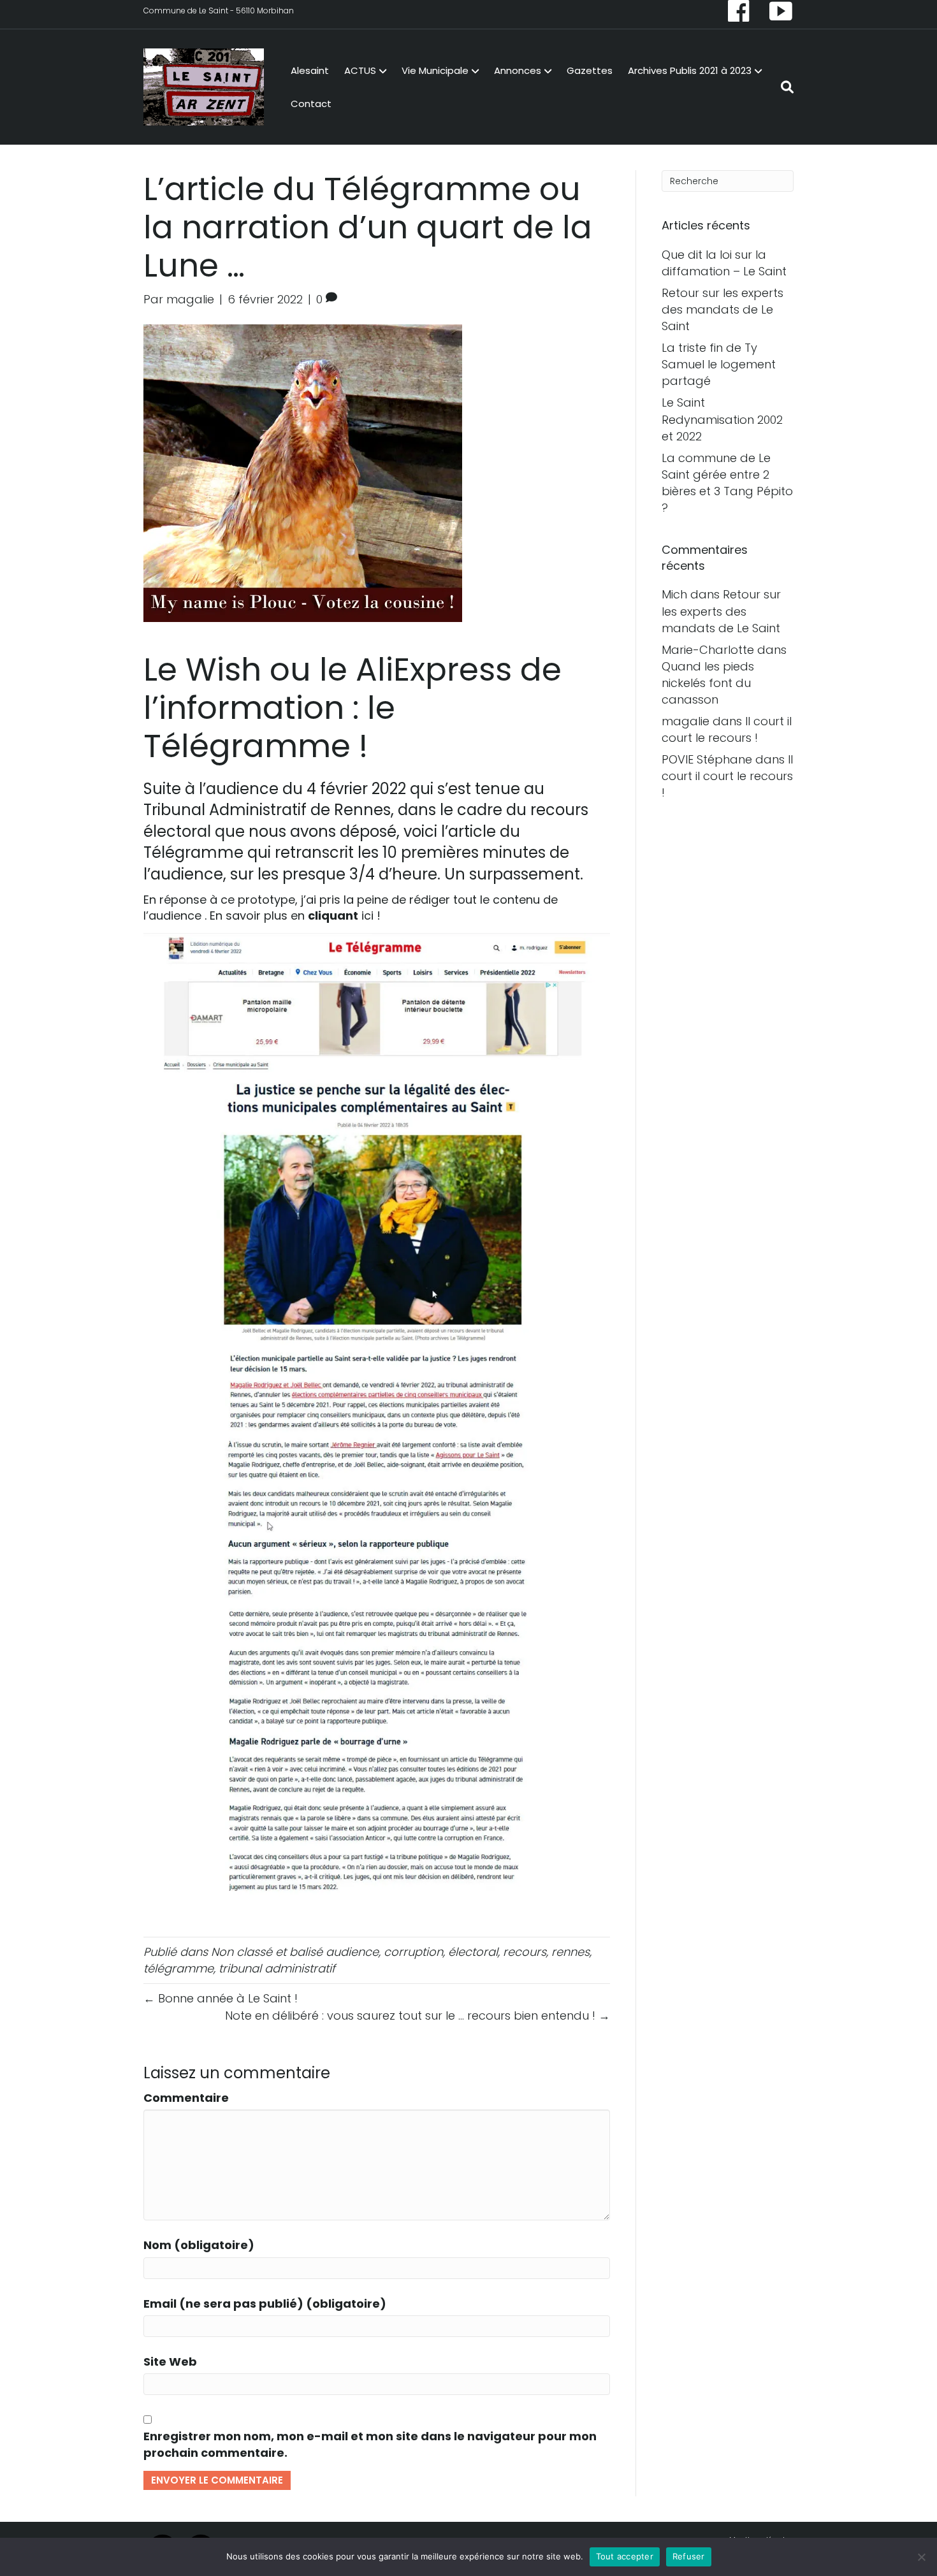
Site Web (170, 2362)
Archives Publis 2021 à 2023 (690, 70)
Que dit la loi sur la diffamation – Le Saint (724, 263)
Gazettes (590, 70)
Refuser (689, 2556)
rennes (570, 1952)
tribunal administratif (277, 1968)
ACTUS (360, 70)
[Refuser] (921, 2557)
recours (525, 1952)
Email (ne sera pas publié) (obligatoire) (265, 2304)
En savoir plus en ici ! (295, 915)
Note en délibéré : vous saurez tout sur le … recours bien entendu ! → (418, 2015)
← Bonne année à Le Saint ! (221, 1998)
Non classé (242, 1952)
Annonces (518, 70)
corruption (413, 1952)
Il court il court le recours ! (727, 729)
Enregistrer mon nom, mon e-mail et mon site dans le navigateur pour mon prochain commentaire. (370, 2444)
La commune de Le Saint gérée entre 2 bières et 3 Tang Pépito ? (727, 483)
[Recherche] (783, 87)
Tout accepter (625, 2556)
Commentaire (186, 2098)
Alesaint (310, 70)
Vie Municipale (435, 70)
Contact (311, 104)
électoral (473, 1952)
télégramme (178, 1968)
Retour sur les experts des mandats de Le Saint (723, 309)
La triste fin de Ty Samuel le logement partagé (719, 364)
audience (352, 1952)
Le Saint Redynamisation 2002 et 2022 (722, 419)
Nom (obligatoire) (199, 2245)
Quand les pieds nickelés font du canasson (708, 683)
